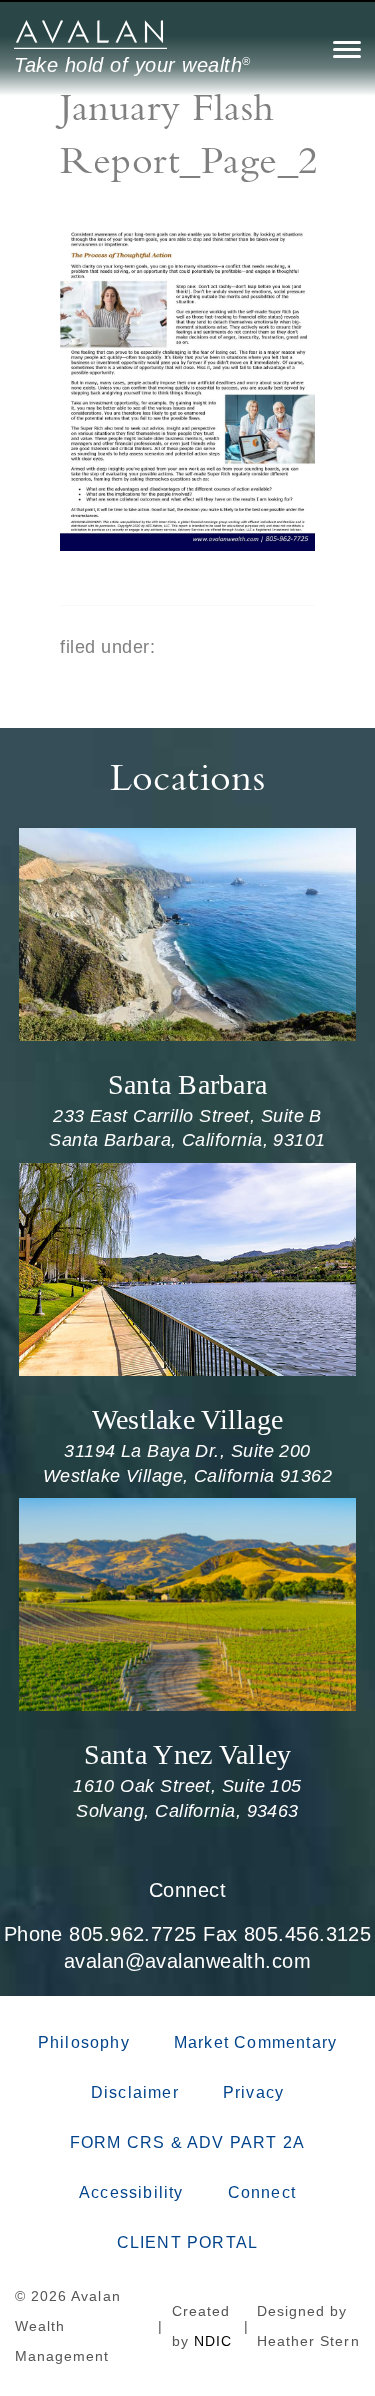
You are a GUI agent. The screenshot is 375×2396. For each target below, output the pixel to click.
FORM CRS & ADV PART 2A (187, 2142)
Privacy (253, 2092)
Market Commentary (255, 2042)
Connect (187, 1890)
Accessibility (131, 2192)
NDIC (213, 2341)
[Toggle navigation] (347, 49)
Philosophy (84, 2042)
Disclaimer (135, 2092)
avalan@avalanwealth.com (187, 1961)
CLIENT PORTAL (188, 2242)
